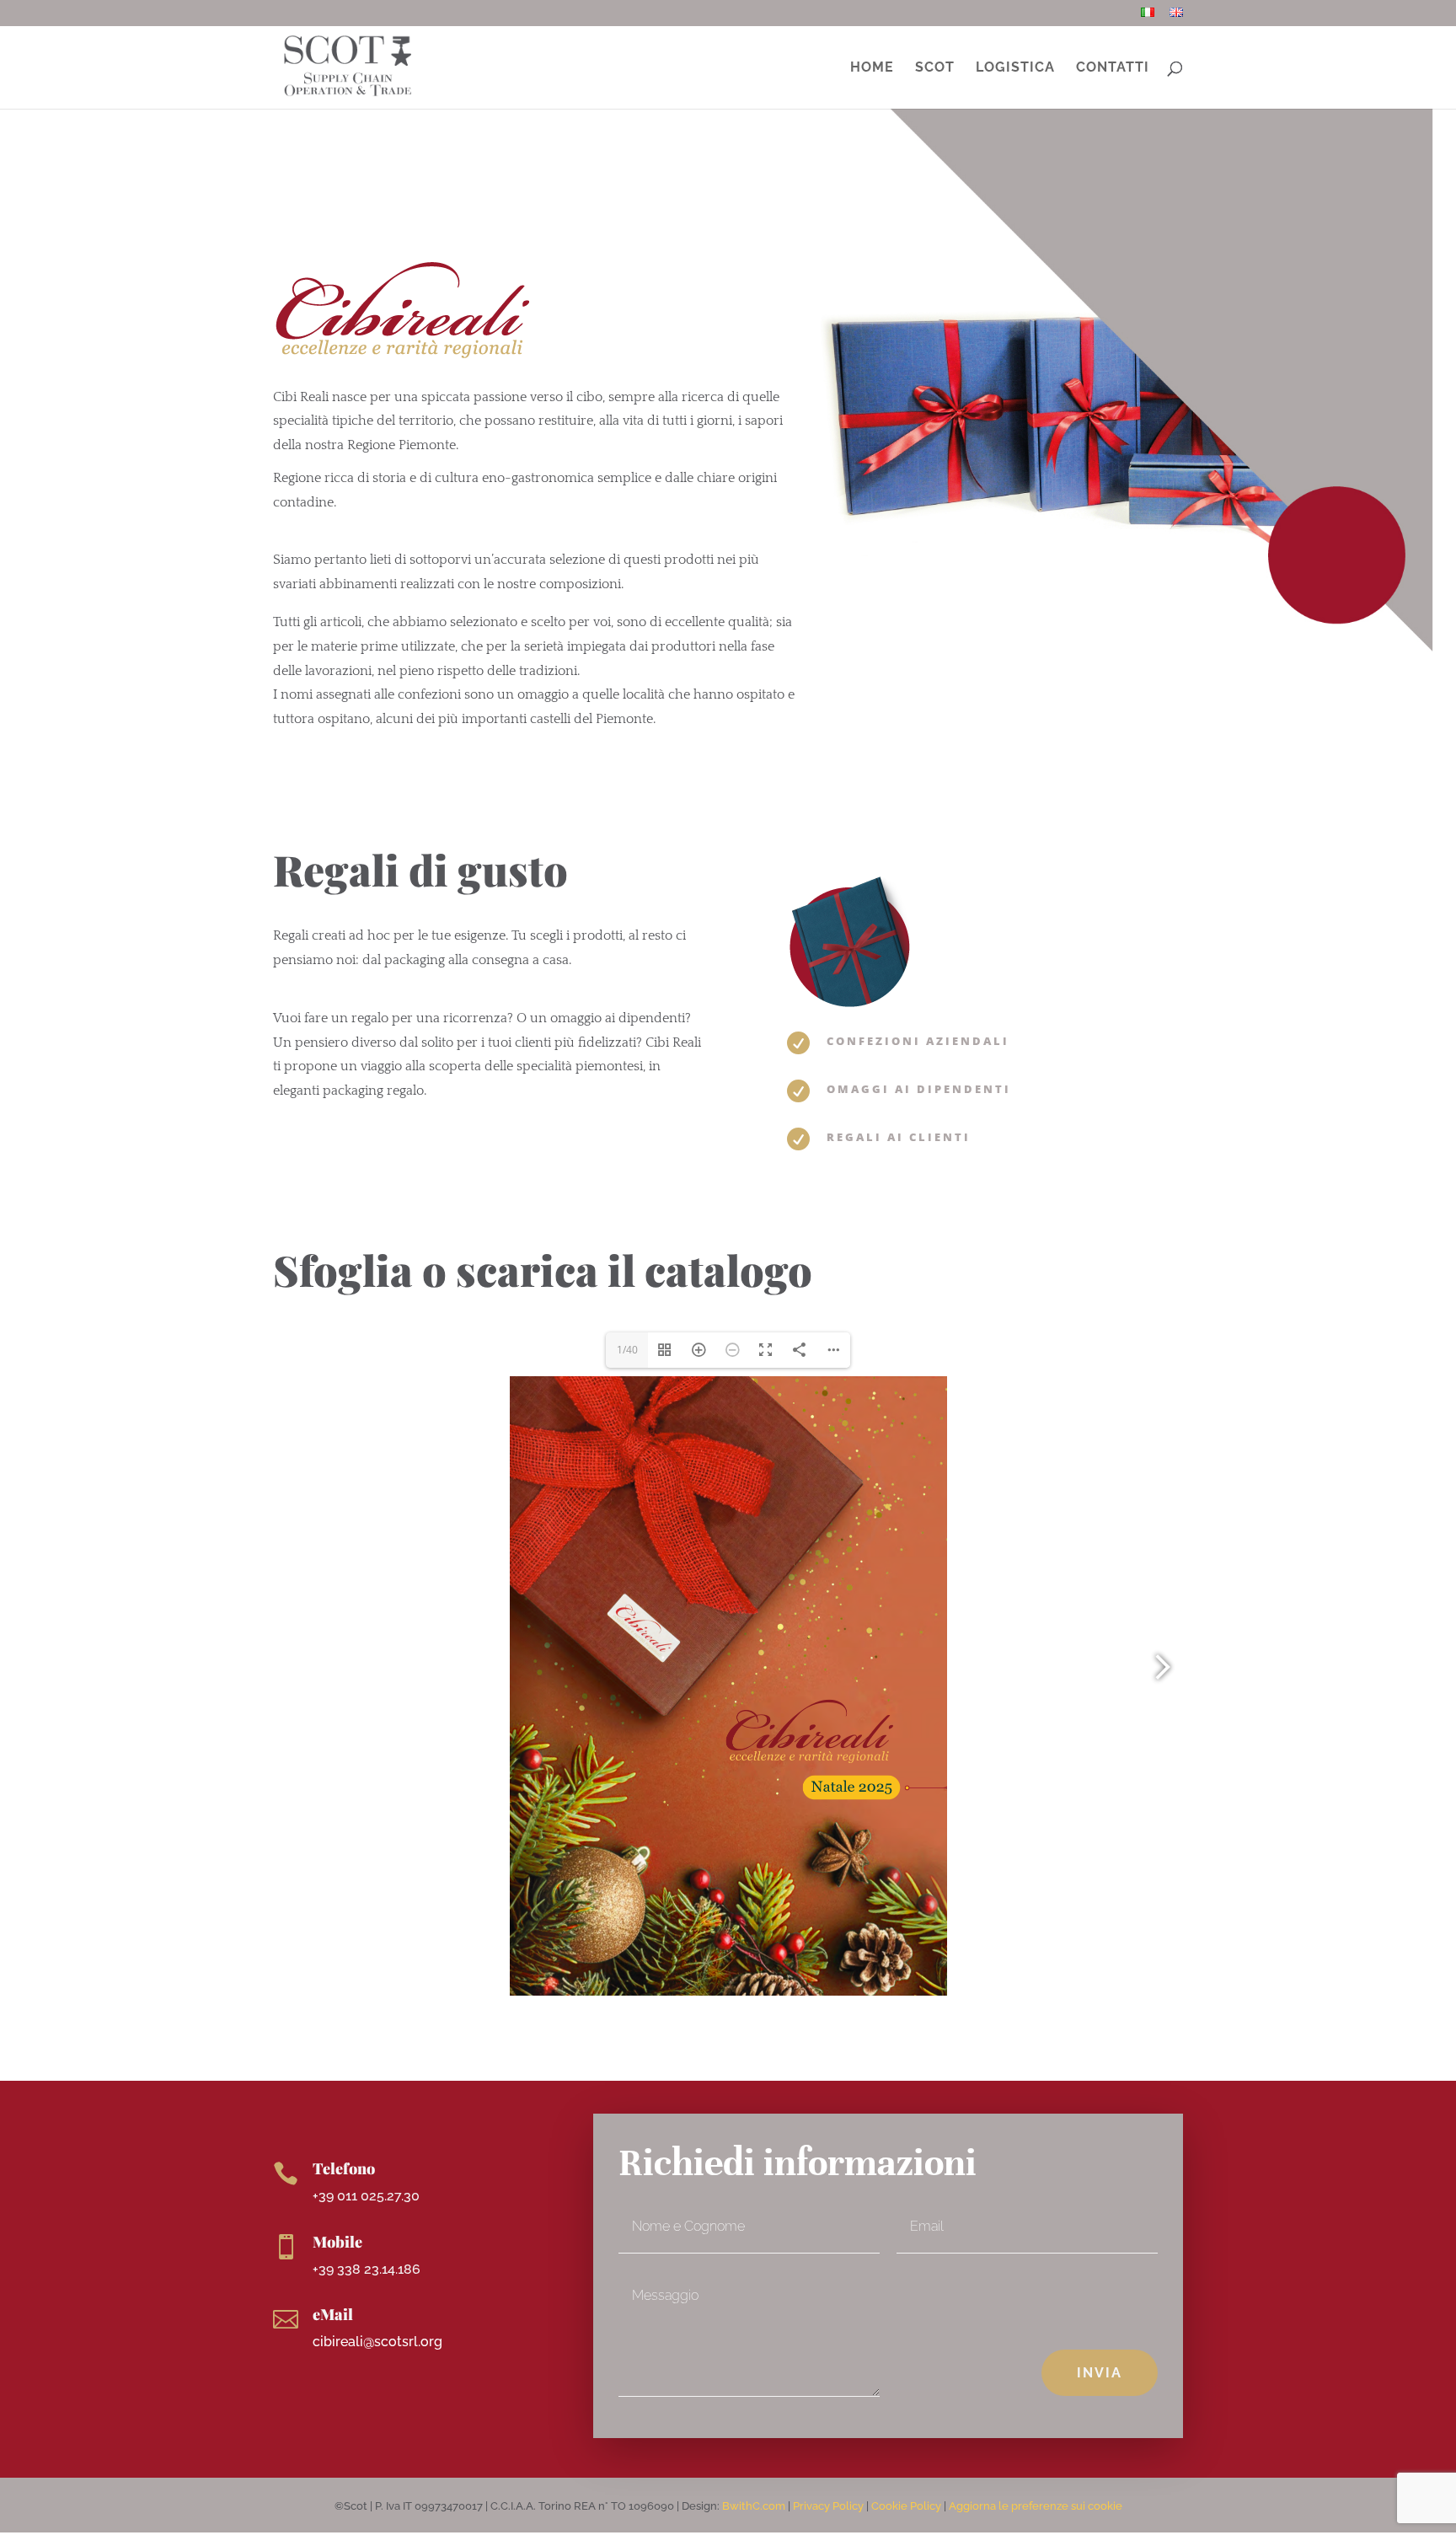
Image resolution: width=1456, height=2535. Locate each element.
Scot (935, 68)
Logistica (1015, 68)
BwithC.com (754, 2506)
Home (872, 68)
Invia (1100, 2373)
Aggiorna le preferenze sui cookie (1036, 2506)
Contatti (1113, 68)
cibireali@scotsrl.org (377, 2342)
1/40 (627, 1350)
